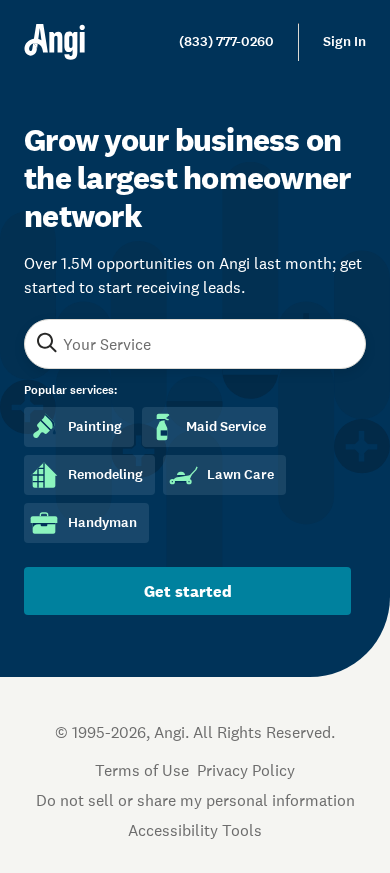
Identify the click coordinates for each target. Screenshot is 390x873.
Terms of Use (142, 770)
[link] (226, 42)
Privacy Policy (246, 770)
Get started (188, 591)
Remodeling (105, 474)
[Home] (54, 42)
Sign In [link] (344, 41)
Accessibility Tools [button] (195, 830)
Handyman (102, 522)
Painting (95, 426)
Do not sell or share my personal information (195, 800)
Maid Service (226, 426)
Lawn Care (240, 474)
